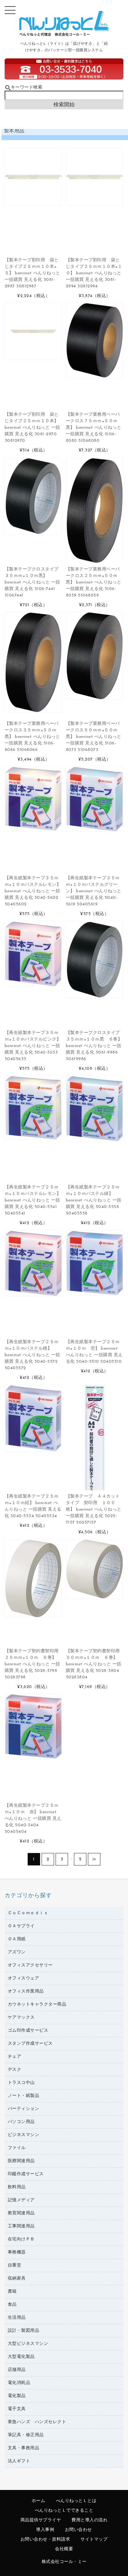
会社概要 (64, 2549)
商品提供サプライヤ (41, 2520)
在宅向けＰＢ (21, 2239)
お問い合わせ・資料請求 (45, 2539)
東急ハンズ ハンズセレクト (37, 2422)
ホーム (39, 2501)
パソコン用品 (21, 2122)
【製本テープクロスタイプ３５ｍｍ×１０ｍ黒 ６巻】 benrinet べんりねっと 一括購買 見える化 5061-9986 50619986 (94, 1046)
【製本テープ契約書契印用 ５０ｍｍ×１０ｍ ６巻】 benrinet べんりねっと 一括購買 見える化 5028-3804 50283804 (95, 1664)
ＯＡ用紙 (17, 1939)
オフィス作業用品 (26, 1991)
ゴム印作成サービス (28, 2031)
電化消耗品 (19, 2383)
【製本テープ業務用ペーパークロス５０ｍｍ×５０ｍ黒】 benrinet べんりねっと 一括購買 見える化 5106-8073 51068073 (94, 737)
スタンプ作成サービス (30, 2044)
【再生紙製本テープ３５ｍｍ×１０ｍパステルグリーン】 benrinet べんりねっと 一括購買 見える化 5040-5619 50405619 (94, 891)
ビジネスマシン (24, 2135)
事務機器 (17, 2252)
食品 (12, 2305)
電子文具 (17, 2409)
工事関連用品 (21, 2226)
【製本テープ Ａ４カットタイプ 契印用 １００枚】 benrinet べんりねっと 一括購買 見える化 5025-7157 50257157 (94, 1510)
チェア (15, 2057)
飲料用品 (17, 2187)
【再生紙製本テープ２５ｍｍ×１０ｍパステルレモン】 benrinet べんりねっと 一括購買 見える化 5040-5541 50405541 (33, 1200)
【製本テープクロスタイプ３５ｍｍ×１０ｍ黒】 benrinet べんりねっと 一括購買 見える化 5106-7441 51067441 (32, 582)
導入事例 (45, 2530)
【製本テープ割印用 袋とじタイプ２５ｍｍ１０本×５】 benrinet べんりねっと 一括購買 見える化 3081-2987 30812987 (32, 273)
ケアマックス (21, 2018)
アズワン (17, 1952)
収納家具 (17, 2279)
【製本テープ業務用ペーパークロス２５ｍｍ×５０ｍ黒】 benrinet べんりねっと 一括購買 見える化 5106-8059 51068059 (94, 582)
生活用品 (17, 2318)
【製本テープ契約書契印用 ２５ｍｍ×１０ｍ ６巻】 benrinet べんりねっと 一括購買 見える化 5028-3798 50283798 (34, 1664)
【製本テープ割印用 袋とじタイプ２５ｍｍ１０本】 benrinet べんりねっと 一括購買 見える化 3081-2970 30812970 (32, 428)
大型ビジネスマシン (28, 2344)
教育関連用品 (21, 2213)
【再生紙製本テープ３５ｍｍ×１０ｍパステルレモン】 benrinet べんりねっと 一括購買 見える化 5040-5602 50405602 (33, 891)
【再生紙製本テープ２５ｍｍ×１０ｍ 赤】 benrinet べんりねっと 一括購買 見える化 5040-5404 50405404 (33, 1819)
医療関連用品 (21, 2161)
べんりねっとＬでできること (64, 2511)
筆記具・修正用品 (26, 2435)
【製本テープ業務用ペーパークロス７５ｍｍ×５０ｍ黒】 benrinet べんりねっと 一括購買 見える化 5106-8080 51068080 (94, 428)
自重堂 (15, 2265)
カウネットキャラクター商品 (37, 2004)
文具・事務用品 (24, 2448)
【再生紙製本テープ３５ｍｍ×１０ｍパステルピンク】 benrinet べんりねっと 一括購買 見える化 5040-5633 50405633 (33, 1046)
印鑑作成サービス (26, 2174)
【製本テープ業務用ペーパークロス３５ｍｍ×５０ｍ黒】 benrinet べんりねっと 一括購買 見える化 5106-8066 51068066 (32, 737)
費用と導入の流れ (89, 2520)
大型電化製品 (21, 2357)
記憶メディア (21, 2200)
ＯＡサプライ (21, 1926)
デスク (15, 2070)
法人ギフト (19, 2461)
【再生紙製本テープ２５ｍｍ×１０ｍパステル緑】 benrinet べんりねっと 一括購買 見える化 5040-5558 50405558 (94, 1200)
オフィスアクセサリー (30, 1965)
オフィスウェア (24, 1978)
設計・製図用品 (24, 2331)
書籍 (12, 2292)
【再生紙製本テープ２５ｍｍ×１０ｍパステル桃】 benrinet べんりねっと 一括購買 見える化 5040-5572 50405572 (32, 1355)
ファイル (17, 2148)
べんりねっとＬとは (76, 2501)
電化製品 (17, 2396)
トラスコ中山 (21, 2083)
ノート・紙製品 (24, 2096)
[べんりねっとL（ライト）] (64, 35)
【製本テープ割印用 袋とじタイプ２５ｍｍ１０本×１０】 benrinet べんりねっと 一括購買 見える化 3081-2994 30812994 (94, 273)
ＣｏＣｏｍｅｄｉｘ (28, 1913)
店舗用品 (17, 2370)
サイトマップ (94, 2539)
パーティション (24, 2109)
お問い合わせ (78, 2530)
